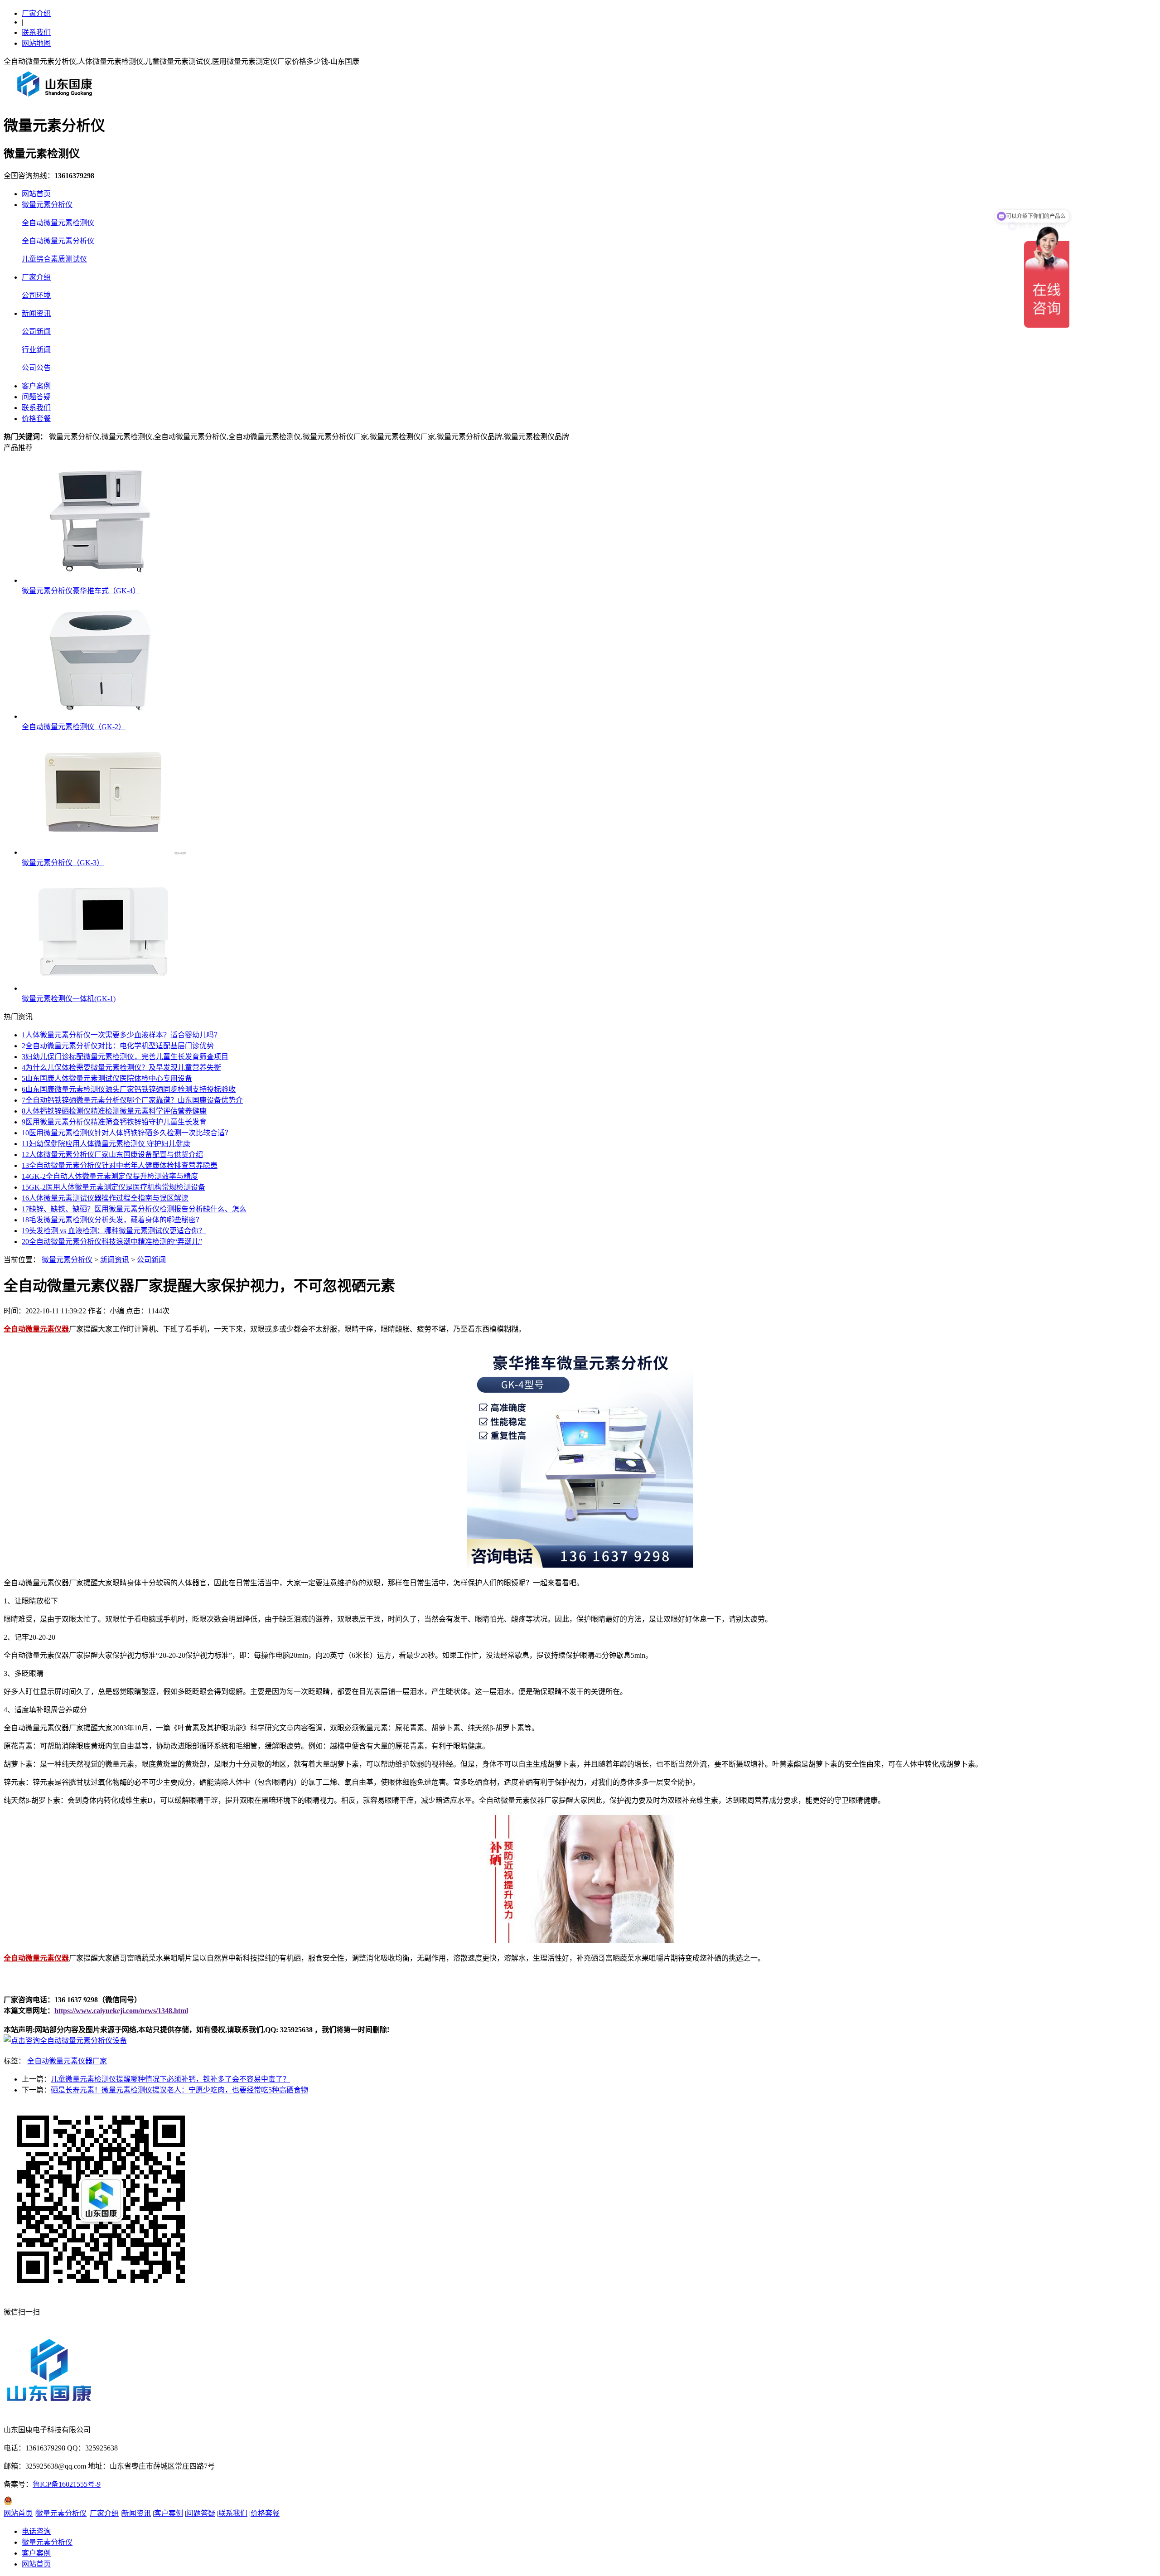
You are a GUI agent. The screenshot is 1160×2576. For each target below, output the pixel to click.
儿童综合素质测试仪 (54, 259)
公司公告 (36, 368)
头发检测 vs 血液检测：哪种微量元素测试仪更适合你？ (114, 1231)
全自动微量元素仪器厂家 (67, 2061)
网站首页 (36, 194)
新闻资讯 (36, 313)
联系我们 (36, 32)
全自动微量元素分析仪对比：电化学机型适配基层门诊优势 (118, 1046)
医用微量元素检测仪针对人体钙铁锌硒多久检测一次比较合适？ (127, 1133)
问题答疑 (36, 397)
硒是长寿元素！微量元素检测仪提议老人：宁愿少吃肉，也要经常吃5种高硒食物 (179, 2090)
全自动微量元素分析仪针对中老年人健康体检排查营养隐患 (120, 1165)
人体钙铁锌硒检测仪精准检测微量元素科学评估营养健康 (114, 1111)
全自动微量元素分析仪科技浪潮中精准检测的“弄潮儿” (112, 1242)
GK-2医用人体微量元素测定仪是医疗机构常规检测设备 (114, 1187)
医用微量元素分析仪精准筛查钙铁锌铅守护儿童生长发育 (114, 1122)
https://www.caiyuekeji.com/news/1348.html (121, 2011)
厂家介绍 (36, 13)
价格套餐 (36, 419)
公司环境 (36, 295)
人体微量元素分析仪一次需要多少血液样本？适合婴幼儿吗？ (121, 1035)
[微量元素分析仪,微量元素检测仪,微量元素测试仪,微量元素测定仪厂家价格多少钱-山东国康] (57, 100)
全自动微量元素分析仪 (58, 241)
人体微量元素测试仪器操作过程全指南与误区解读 (105, 1198)
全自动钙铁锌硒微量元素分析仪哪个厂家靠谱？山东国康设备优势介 (132, 1100)
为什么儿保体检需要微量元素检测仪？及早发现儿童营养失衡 (121, 1068)
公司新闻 (36, 332)
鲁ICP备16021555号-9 (67, 2484)
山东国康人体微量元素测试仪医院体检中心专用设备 (107, 1078)
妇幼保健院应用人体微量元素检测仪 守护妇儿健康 (106, 1144)
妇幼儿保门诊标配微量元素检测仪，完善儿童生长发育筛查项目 (125, 1057)
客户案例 (36, 386)
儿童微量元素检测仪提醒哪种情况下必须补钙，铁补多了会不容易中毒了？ (170, 2079)
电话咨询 (36, 2531)
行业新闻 (36, 350)
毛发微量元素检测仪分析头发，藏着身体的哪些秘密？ (112, 1220)
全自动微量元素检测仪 (58, 223)
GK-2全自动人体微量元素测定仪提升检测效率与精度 (110, 1176)
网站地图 (36, 43)
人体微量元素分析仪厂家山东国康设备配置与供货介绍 (112, 1155)
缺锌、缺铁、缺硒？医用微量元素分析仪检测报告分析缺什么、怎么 (134, 1209)
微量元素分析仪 (47, 205)
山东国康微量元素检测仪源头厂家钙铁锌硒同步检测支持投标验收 (129, 1089)
